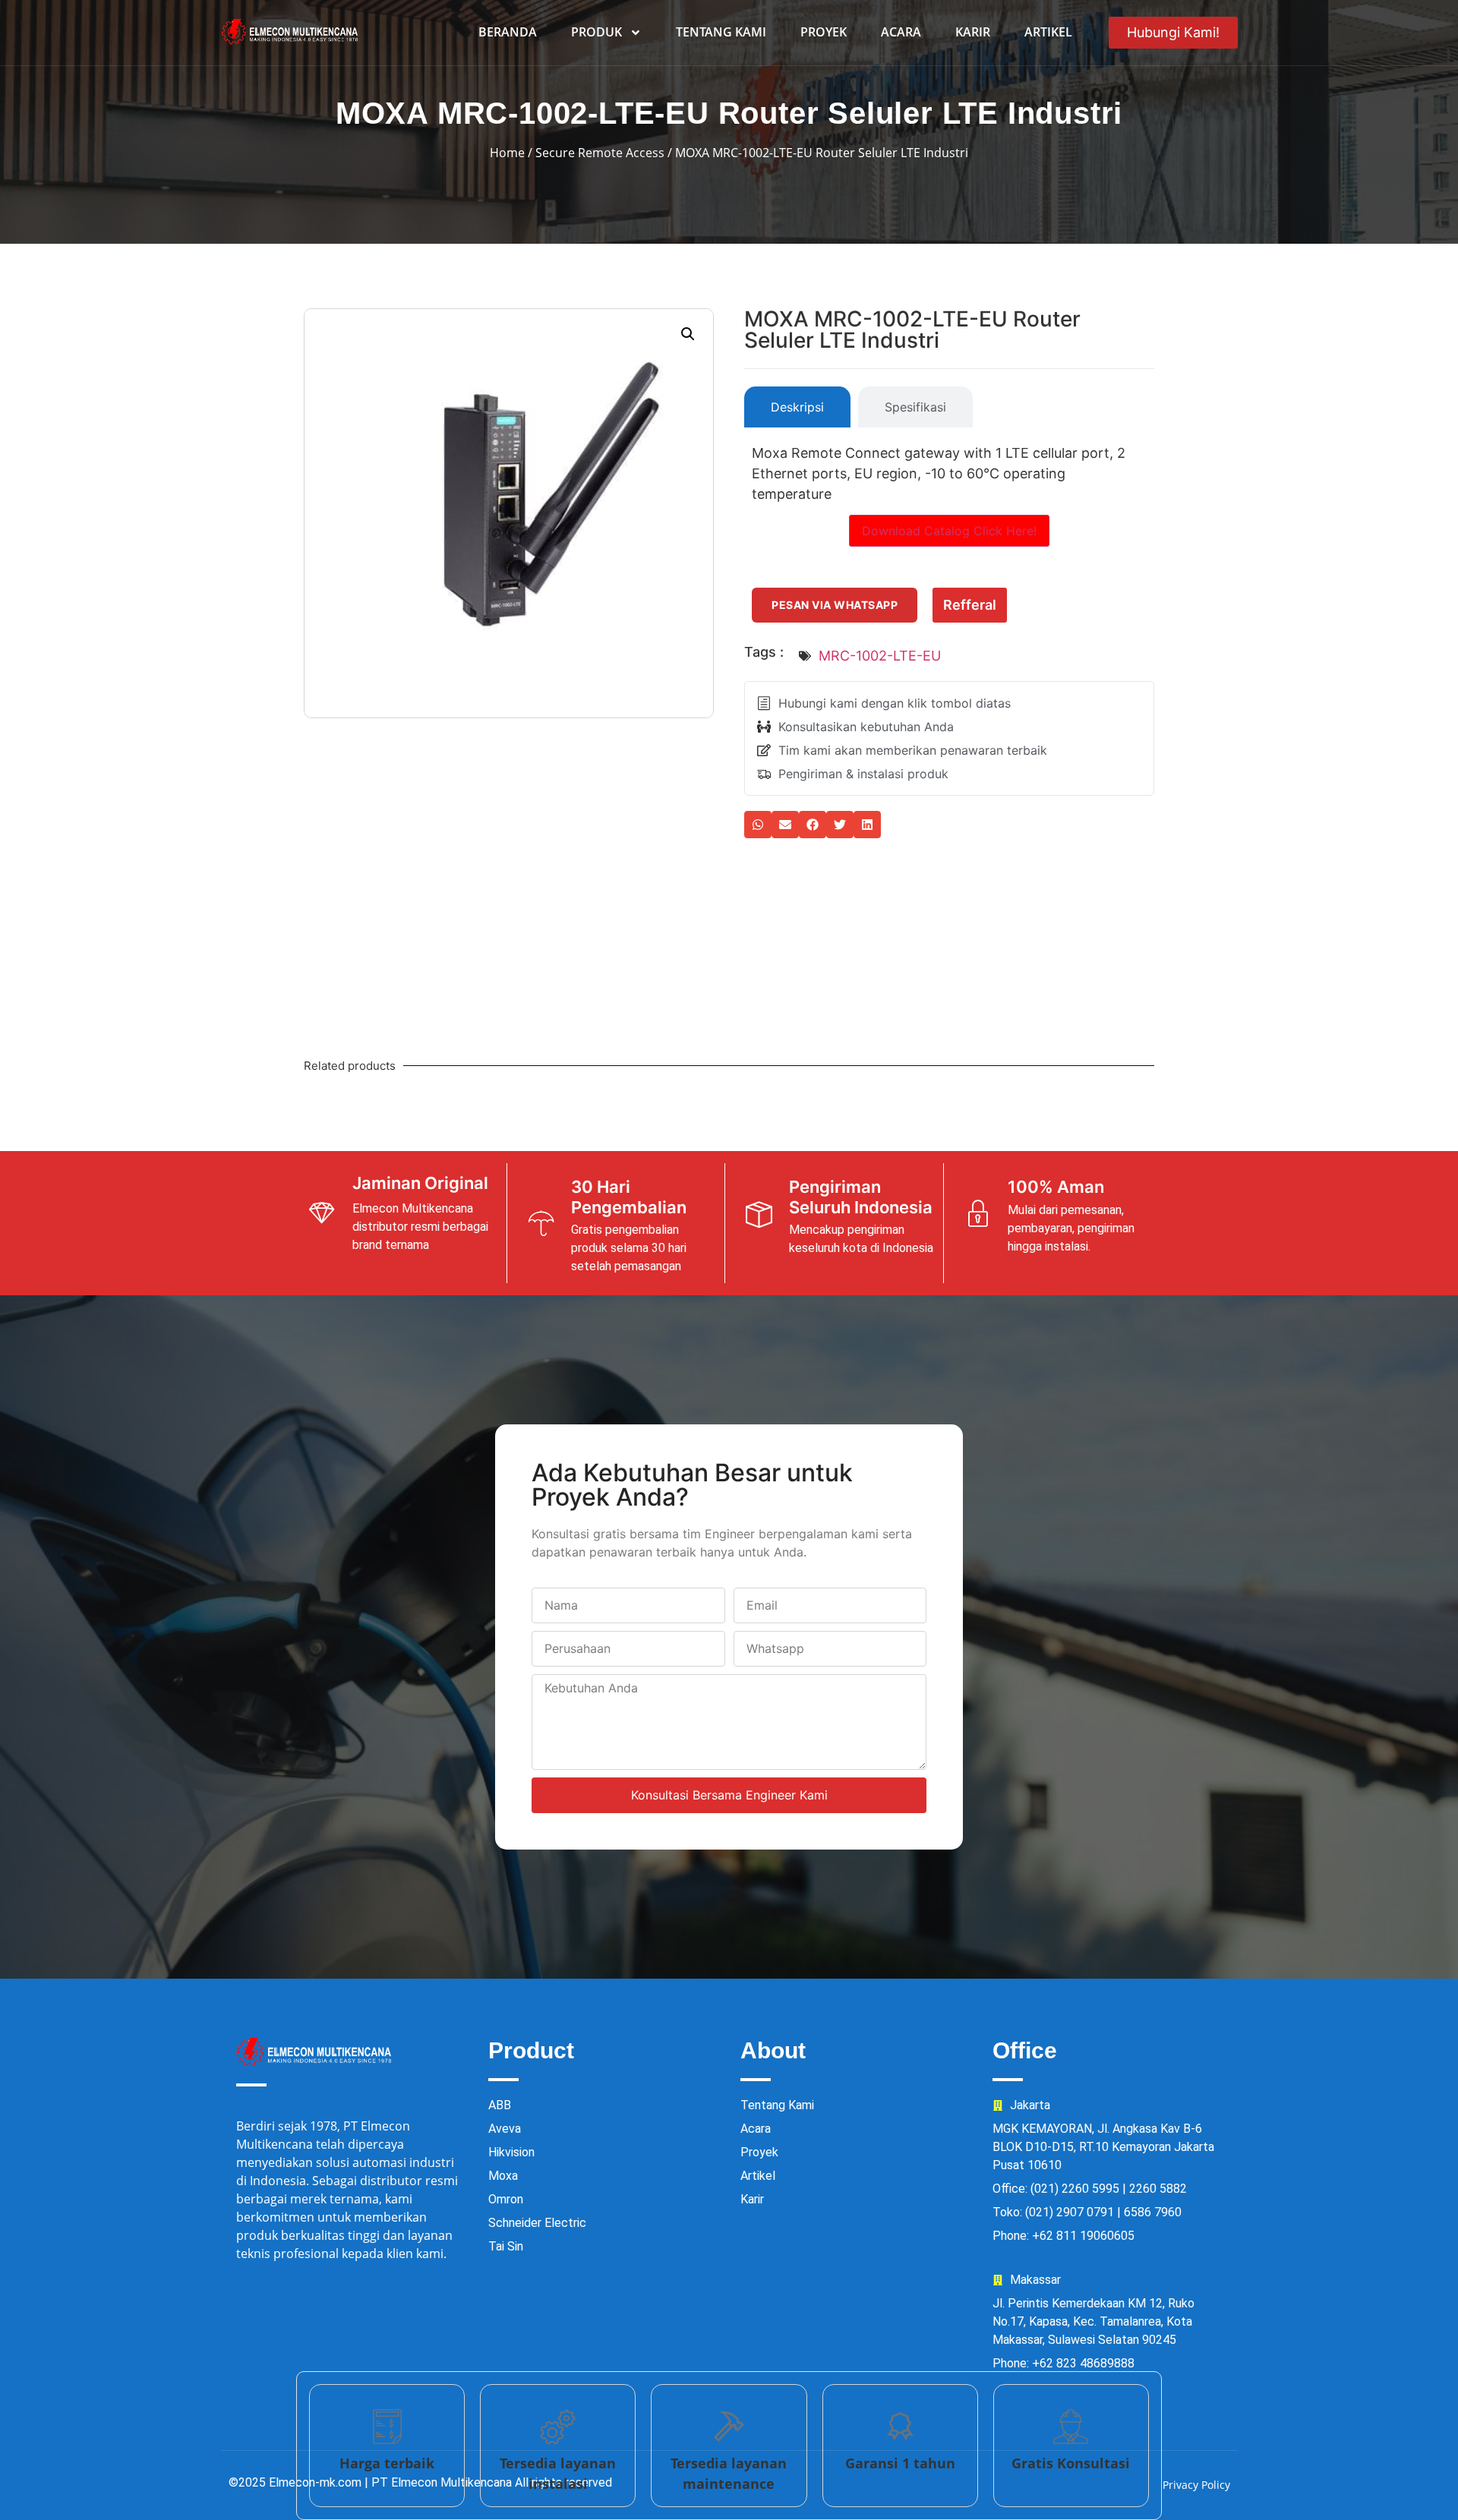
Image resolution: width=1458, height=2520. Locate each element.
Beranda (508, 32)
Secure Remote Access (600, 153)
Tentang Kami (721, 32)
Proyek (824, 32)
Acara (901, 32)
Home (507, 153)
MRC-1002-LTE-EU (880, 656)
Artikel (1048, 32)
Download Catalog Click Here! (949, 531)
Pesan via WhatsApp (835, 605)
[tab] (797, 407)
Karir (973, 32)
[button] (688, 334)
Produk (596, 32)
